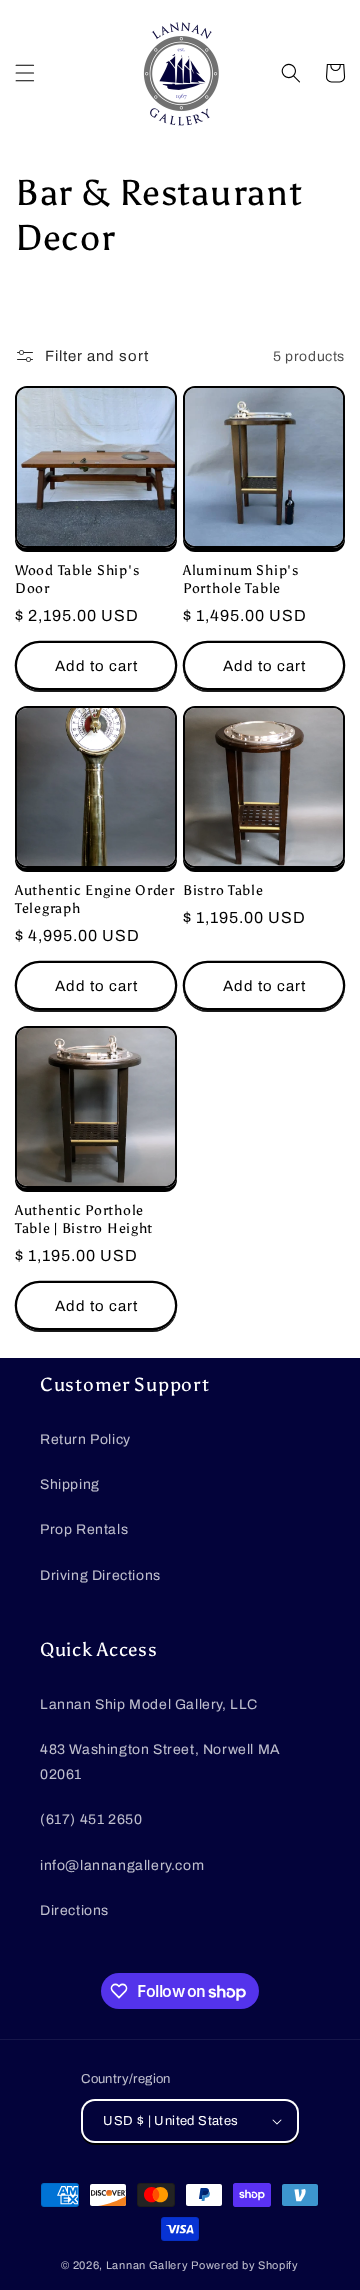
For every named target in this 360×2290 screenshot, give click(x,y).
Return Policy (85, 1439)
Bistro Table (223, 890)
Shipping (70, 1484)
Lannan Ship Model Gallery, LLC (149, 1704)
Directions (74, 1910)
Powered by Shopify (245, 2265)
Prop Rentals (84, 1529)
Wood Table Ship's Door (77, 579)
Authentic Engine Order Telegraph (95, 899)
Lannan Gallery (147, 2265)
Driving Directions (100, 1575)
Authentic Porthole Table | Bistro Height (84, 1219)
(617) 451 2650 (91, 1819)
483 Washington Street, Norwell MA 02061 (160, 1762)
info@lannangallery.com (122, 1865)
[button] (25, 73)
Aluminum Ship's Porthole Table (241, 579)
